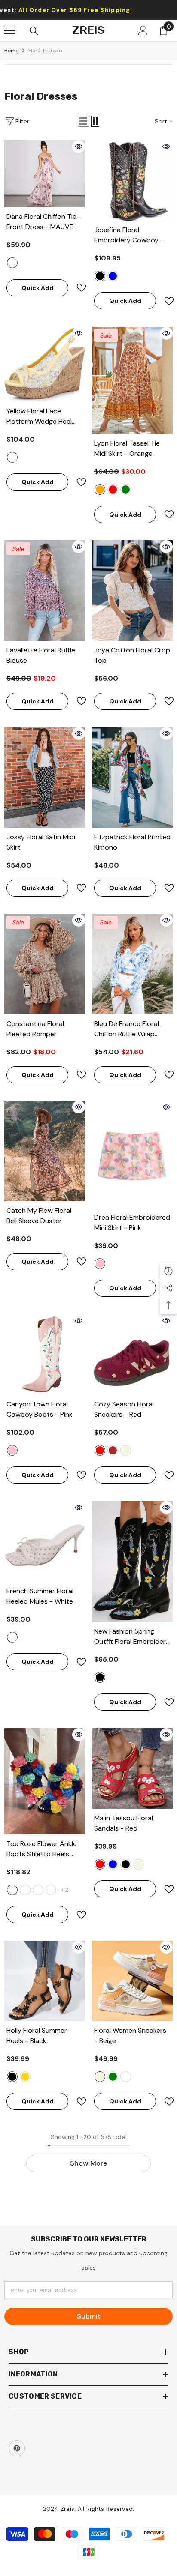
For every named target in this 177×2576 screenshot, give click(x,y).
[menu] (9, 30)
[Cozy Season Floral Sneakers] (132, 1355)
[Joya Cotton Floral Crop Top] (132, 591)
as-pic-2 (38, 1890)
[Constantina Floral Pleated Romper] (45, 964)
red (113, 489)
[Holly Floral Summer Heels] (45, 1981)
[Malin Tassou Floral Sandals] (132, 1768)
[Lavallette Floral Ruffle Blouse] (45, 591)
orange (100, 489)
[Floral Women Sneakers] (132, 1981)
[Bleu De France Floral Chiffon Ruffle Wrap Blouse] (132, 964)
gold (25, 2077)
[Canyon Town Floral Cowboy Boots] (45, 1355)
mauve (12, 263)
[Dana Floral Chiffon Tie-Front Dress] (45, 174)
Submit (89, 2316)
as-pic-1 (25, 1890)
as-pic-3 (51, 1890)
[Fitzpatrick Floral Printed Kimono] (132, 777)
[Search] (34, 31)
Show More (88, 2163)
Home (11, 51)
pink (100, 1264)
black (100, 276)
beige (126, 1450)
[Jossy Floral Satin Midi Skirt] (45, 777)
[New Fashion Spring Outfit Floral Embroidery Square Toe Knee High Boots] (132, 1562)
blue (113, 276)
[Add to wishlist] (78, 288)
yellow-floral (12, 457)
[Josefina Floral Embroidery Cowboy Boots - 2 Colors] (132, 180)
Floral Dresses (45, 51)
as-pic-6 (12, 1890)
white (12, 1637)
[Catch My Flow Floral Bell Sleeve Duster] (45, 1151)
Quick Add (38, 288)
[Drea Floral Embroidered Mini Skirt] (132, 1154)
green (126, 489)
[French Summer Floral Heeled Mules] (45, 1541)
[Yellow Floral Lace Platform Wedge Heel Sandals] (45, 364)
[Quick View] (79, 147)
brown (113, 1450)
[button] (83, 121)
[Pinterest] (17, 2448)
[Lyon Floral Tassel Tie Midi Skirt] (132, 380)
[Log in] (143, 30)
